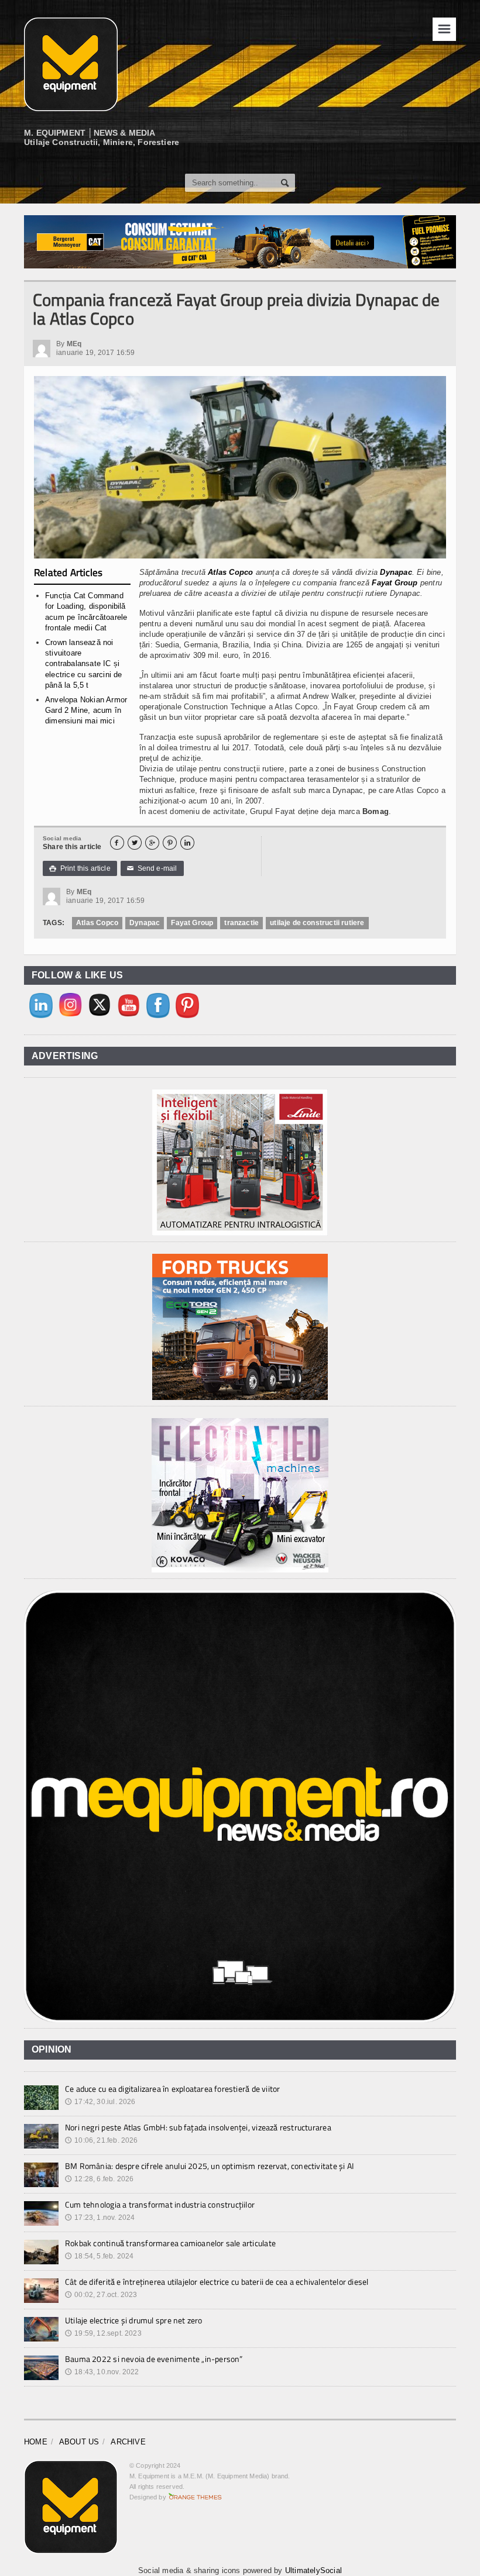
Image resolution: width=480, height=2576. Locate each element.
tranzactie (241, 923)
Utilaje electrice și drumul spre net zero (134, 2320)
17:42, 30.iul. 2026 (100, 2102)
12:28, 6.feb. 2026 (99, 2179)
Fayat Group (395, 583)
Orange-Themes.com (195, 2497)
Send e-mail (152, 868)
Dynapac (396, 572)
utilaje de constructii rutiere (317, 923)
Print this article (80, 868)
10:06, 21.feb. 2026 (102, 2140)
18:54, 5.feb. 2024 (99, 2256)
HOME (36, 2442)
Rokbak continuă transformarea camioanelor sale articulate (170, 2243)
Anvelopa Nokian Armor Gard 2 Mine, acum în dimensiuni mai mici (86, 710)
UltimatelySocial (313, 2570)
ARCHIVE (128, 2442)
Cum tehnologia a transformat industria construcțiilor (160, 2204)
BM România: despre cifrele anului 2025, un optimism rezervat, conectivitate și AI (209, 2166)
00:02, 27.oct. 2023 (101, 2295)
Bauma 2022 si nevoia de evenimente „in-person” (154, 2359)
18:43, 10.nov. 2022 (102, 2372)
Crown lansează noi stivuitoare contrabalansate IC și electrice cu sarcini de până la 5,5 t (84, 664)
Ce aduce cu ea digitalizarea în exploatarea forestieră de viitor (172, 2089)
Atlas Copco (230, 572)
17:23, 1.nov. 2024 (100, 2218)
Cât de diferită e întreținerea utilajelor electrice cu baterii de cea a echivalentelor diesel (217, 2282)
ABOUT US (79, 2442)
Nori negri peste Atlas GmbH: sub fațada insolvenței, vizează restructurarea (198, 2127)
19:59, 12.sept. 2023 (103, 2333)
